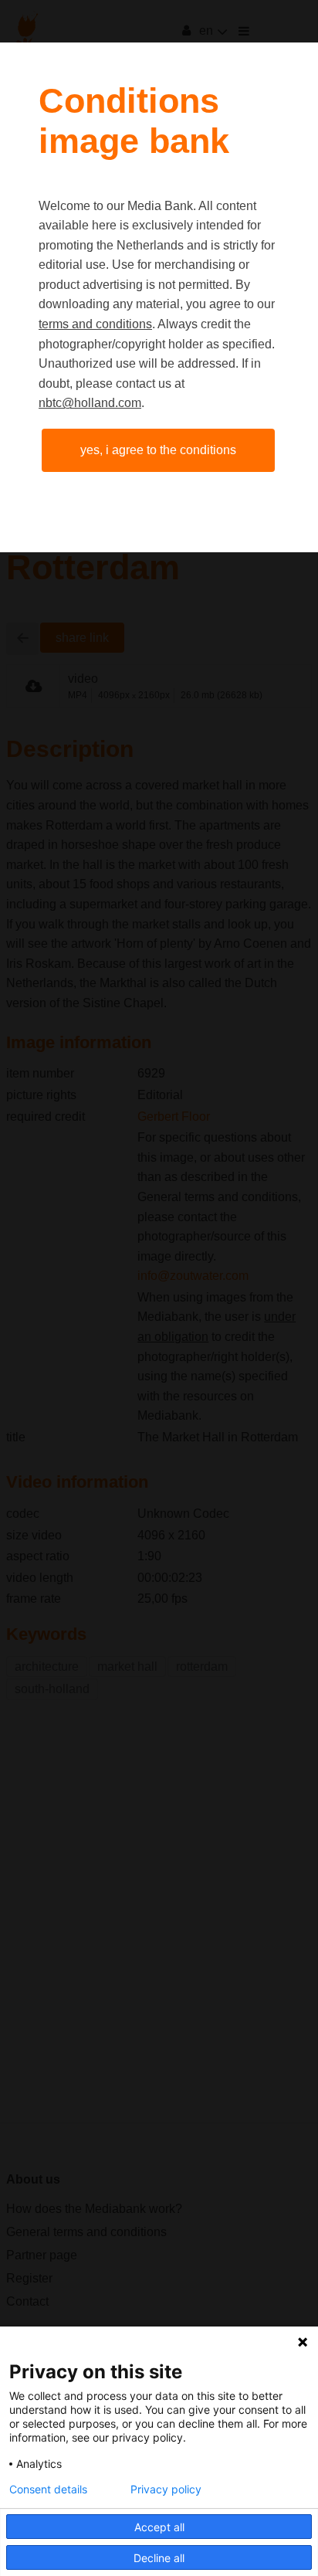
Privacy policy (166, 2489)
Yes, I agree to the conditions (158, 450)
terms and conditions (95, 324)
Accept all (159, 2527)
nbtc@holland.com (90, 403)
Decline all (159, 2558)
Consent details (48, 2489)
